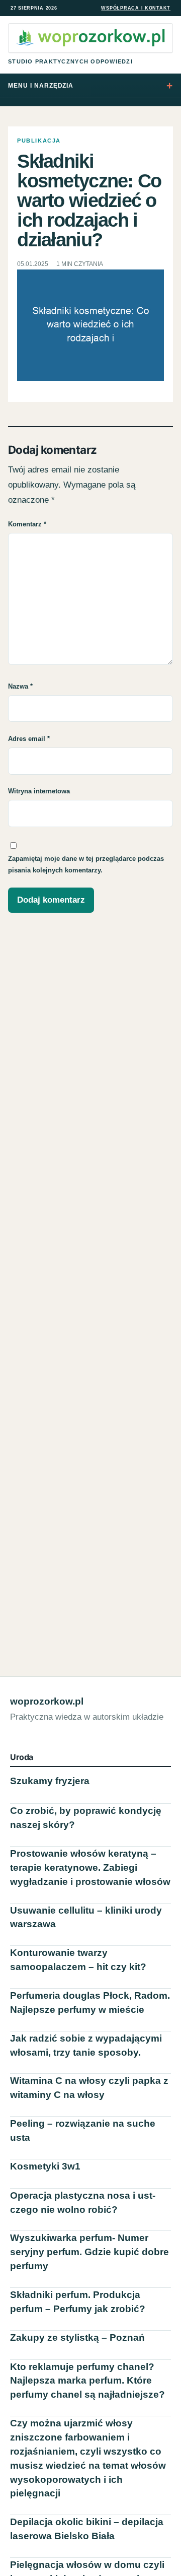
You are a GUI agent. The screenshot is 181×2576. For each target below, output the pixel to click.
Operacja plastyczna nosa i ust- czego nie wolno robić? (83, 2202)
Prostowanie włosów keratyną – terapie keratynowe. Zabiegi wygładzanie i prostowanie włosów (90, 1868)
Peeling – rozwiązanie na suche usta (83, 2130)
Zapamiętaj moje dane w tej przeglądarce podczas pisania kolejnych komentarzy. (86, 864)
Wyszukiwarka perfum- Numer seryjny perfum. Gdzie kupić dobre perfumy (89, 2252)
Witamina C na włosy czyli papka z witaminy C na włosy (89, 2088)
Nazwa (20, 686)
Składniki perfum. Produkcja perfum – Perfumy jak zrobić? (78, 2302)
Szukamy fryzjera (50, 1781)
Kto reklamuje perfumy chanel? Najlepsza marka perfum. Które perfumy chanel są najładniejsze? (87, 2381)
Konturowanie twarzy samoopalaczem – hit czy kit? (78, 1960)
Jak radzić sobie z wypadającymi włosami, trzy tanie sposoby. (86, 2045)
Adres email (29, 739)
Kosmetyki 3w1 (45, 2166)
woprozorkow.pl (47, 1701)
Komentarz (27, 524)
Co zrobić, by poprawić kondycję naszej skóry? (86, 1818)
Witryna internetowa (39, 791)
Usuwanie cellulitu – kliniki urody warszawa (86, 1917)
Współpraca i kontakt (136, 8)
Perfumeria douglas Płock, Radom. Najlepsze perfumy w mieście (90, 2003)
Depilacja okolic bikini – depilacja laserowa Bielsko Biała (87, 2529)
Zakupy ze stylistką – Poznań (77, 2337)
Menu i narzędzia (41, 86)
